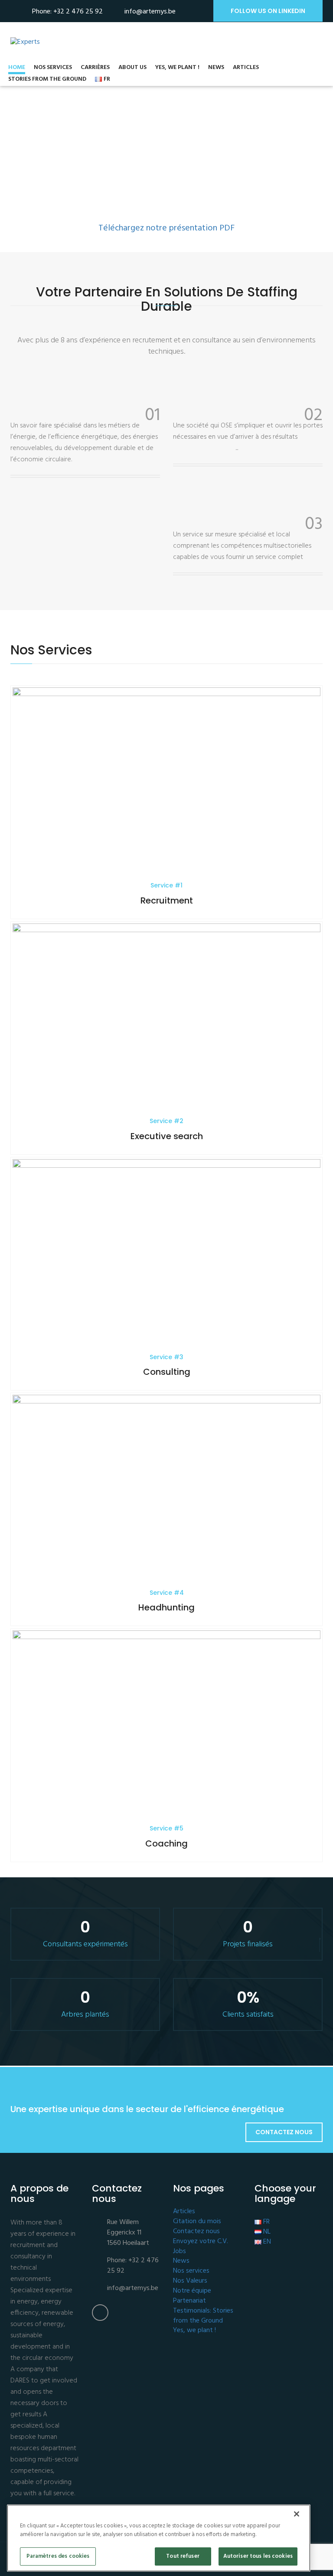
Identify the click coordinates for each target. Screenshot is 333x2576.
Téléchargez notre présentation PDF (166, 228)
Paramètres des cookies (58, 2556)
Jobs (180, 2252)
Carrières (95, 68)
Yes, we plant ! (177, 68)
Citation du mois (197, 2222)
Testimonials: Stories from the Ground (203, 2316)
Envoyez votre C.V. (201, 2242)
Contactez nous (284, 2132)
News (216, 68)
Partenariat (189, 2301)
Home (17, 68)
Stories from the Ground (47, 80)
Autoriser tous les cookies (258, 2556)
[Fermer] (297, 2514)
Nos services (53, 68)
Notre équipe (192, 2291)
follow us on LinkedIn (268, 11)
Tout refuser (183, 2556)
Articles (246, 68)
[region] (159, 2538)
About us (132, 68)
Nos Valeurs (190, 2281)
